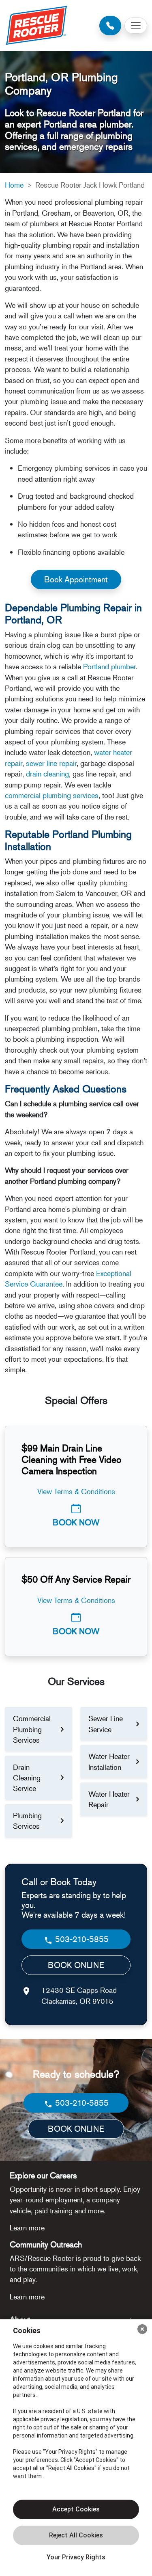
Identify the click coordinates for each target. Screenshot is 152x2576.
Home (14, 185)
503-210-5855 (81, 1939)
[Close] (142, 2329)
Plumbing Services (27, 1821)
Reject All (76, 2535)
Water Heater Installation (109, 1761)
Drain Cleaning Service (27, 1778)
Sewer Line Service (106, 1724)
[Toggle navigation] (136, 26)
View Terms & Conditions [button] (76, 1491)
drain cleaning (47, 774)
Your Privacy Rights (76, 2557)
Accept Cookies (76, 2509)
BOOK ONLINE (76, 1965)
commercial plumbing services (52, 795)
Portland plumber (109, 666)
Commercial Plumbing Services (32, 1729)
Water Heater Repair (109, 1799)
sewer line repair (51, 763)
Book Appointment (76, 579)
